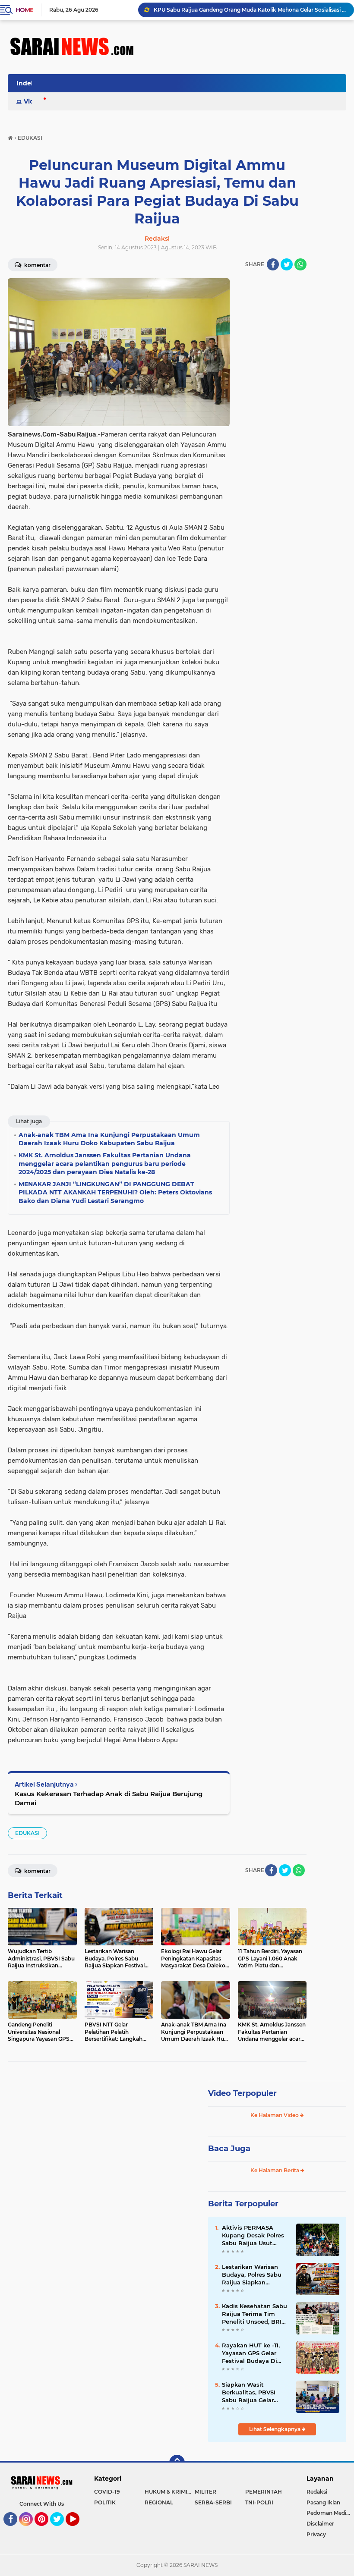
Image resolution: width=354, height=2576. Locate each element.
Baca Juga (229, 2149)
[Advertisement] (272, 408)
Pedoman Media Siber (330, 2513)
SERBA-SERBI (213, 2502)
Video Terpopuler (242, 2093)
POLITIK (105, 2502)
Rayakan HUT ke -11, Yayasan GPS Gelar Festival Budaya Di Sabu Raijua (251, 2353)
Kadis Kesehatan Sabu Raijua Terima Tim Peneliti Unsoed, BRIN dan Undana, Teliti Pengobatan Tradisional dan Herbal (255, 2314)
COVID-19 (107, 2492)
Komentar (37, 265)
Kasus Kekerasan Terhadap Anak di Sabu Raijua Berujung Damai (109, 1798)
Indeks (27, 83)
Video (33, 101)
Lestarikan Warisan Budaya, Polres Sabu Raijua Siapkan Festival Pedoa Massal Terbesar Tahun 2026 (254, 2275)
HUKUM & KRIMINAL (170, 2492)
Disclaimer (320, 2524)
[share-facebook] (273, 264)
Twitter (61, 2530)
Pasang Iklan (323, 2502)
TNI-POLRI (259, 2502)
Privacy (316, 2534)
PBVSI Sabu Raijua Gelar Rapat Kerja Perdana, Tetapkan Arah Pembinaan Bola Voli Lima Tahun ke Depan (250, 10)
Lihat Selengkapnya (275, 2429)
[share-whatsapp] (300, 264)
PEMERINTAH (264, 2492)
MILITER (205, 2492)
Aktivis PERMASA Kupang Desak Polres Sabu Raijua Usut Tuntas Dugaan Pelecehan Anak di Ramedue (253, 2236)
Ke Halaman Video (275, 2115)
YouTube (78, 2530)
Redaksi (317, 2492)
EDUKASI (27, 1833)
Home (24, 10)
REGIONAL (159, 2502)
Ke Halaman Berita (275, 2170)
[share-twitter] (287, 264)
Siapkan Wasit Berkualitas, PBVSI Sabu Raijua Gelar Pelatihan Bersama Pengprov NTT (250, 2393)
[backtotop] (177, 2463)
